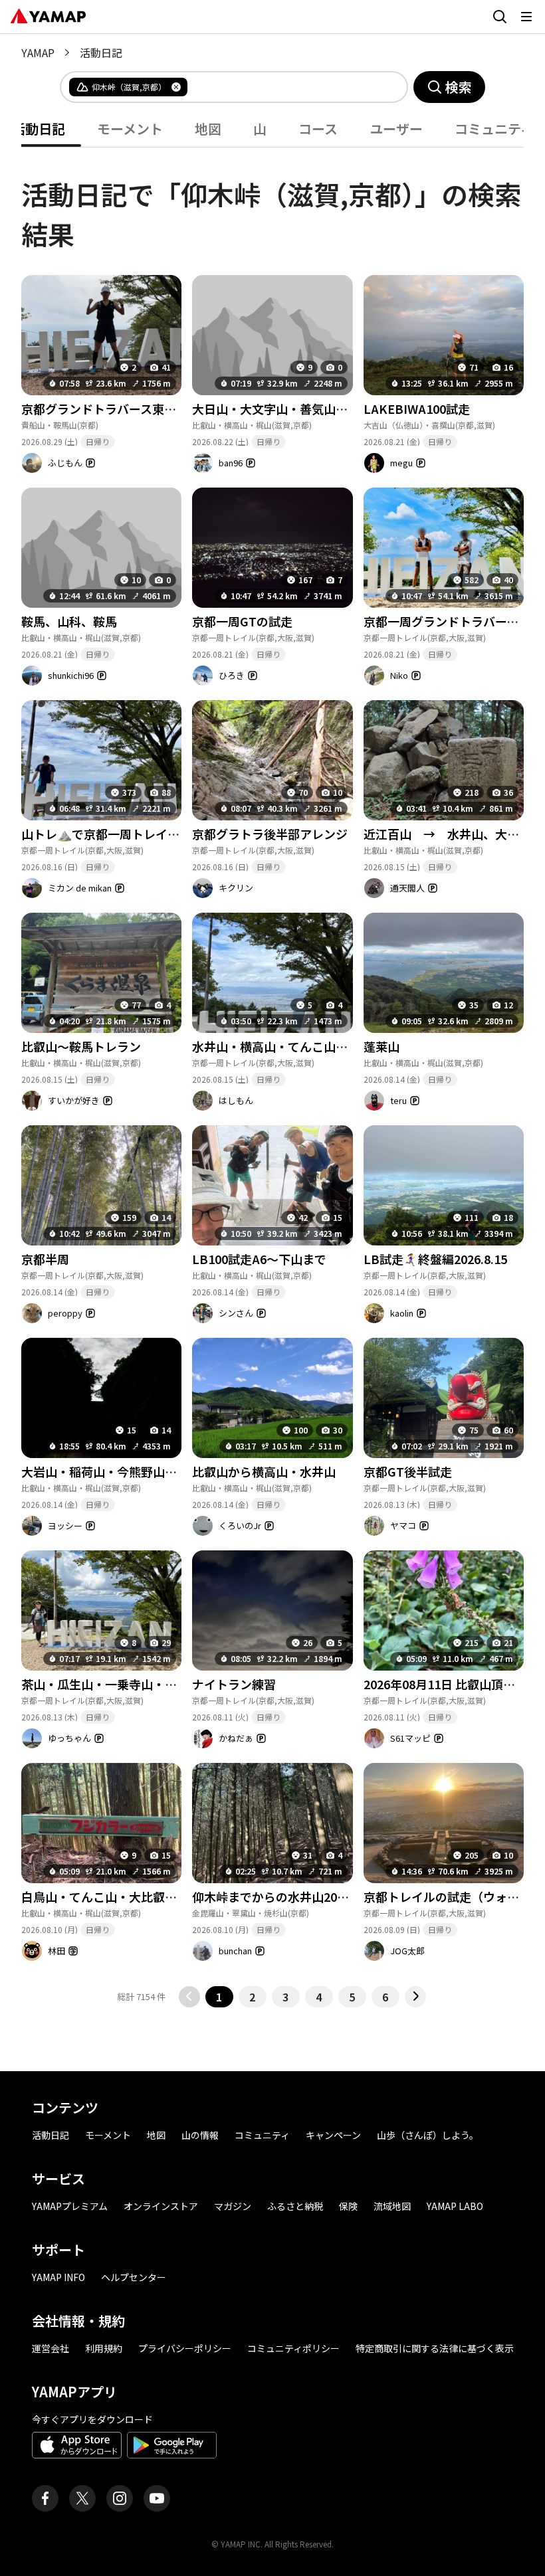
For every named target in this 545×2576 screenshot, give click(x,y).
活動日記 (51, 2135)
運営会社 (51, 2348)
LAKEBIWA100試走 (417, 409)
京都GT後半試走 (408, 1471)
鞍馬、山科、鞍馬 (69, 621)
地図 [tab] (208, 129)
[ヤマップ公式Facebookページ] (45, 2498)
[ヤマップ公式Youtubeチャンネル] (157, 2498)
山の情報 (200, 2135)
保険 (348, 2206)
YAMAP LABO (455, 2206)
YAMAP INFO (58, 2277)
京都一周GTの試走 (242, 621)
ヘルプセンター (134, 2277)
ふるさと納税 (295, 2206)
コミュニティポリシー (293, 2348)
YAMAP (38, 52)
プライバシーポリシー (185, 2348)
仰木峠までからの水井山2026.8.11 (284, 1896)
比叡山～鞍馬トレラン (81, 1046)
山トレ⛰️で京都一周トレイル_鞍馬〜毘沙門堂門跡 (158, 834)
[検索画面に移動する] (500, 17)
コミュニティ (262, 2135)
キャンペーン (333, 2135)
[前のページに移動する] (189, 1997)
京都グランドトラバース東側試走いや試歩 (135, 409)
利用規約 (104, 2348)
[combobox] (286, 87)
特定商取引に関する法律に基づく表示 (435, 2348)
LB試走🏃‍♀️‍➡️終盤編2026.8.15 (435, 1259)
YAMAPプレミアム (70, 2206)
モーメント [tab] (130, 129)
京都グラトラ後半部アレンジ (270, 834)
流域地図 (392, 2206)
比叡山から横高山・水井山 (264, 1471)
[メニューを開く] (526, 17)
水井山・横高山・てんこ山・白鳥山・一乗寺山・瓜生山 (342, 1046)
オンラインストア (161, 2206)
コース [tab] (318, 129)
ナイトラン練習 (234, 1684)
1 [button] (219, 1997)
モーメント (108, 2135)
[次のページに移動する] (415, 1997)
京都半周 (45, 1259)
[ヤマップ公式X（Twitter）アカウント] (82, 2498)
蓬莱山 (381, 1046)
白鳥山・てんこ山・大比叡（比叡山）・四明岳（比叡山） (174, 1896)
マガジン (233, 2206)
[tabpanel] (272, 1077)
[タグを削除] (176, 87)
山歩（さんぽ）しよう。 (428, 2135)
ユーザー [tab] (396, 129)
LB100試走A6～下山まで (259, 1259)
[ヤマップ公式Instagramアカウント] (120, 2498)
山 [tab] (260, 129)
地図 (156, 2135)
